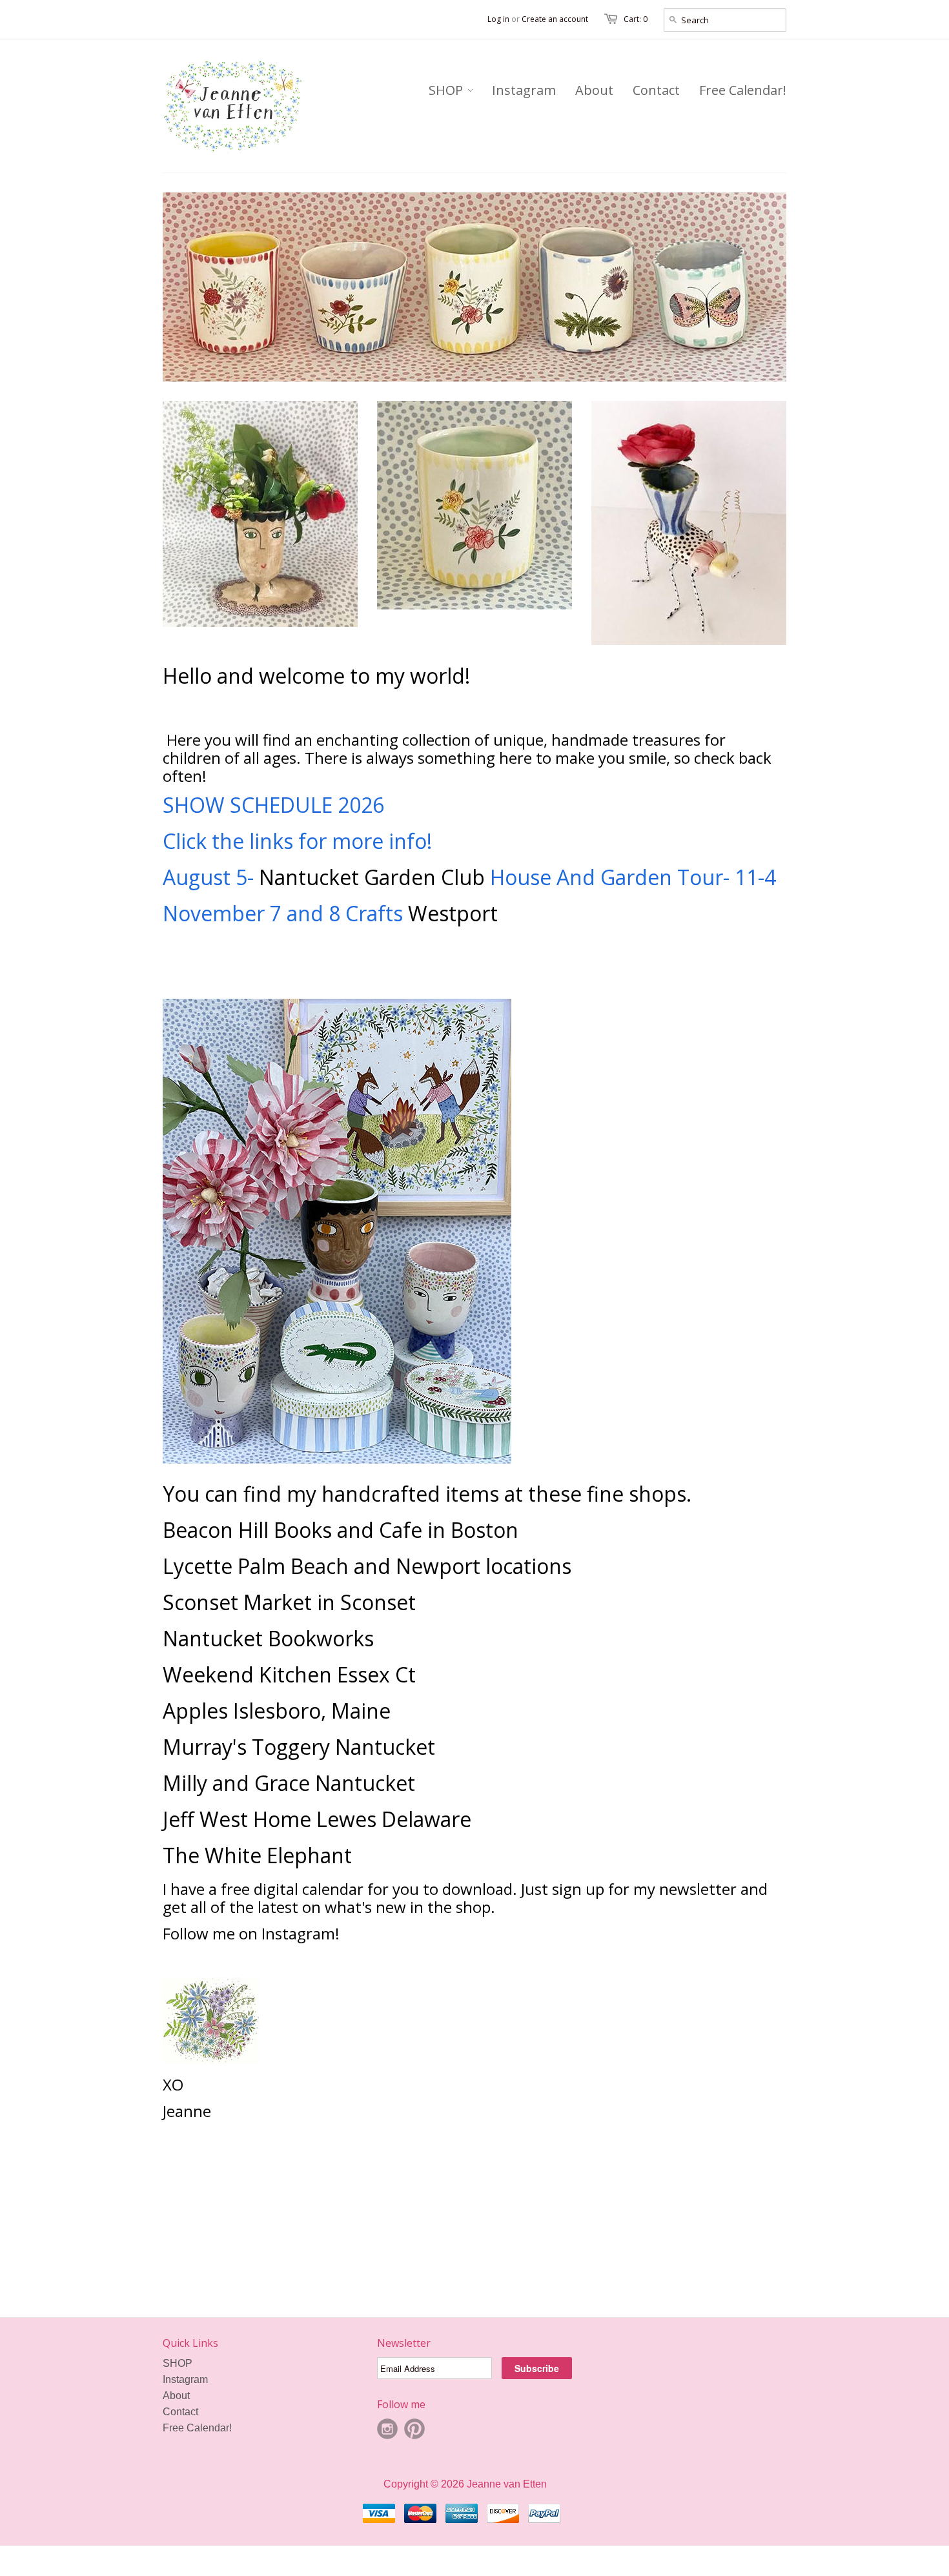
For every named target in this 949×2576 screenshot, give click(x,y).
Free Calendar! (197, 2428)
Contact (180, 2412)
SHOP (178, 2363)
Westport (453, 913)
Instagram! (302, 1933)
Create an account (555, 19)
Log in (498, 19)
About (176, 2396)
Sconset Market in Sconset (289, 1602)
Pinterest (414, 2429)
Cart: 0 (636, 19)
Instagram (185, 2379)
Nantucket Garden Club (372, 877)
